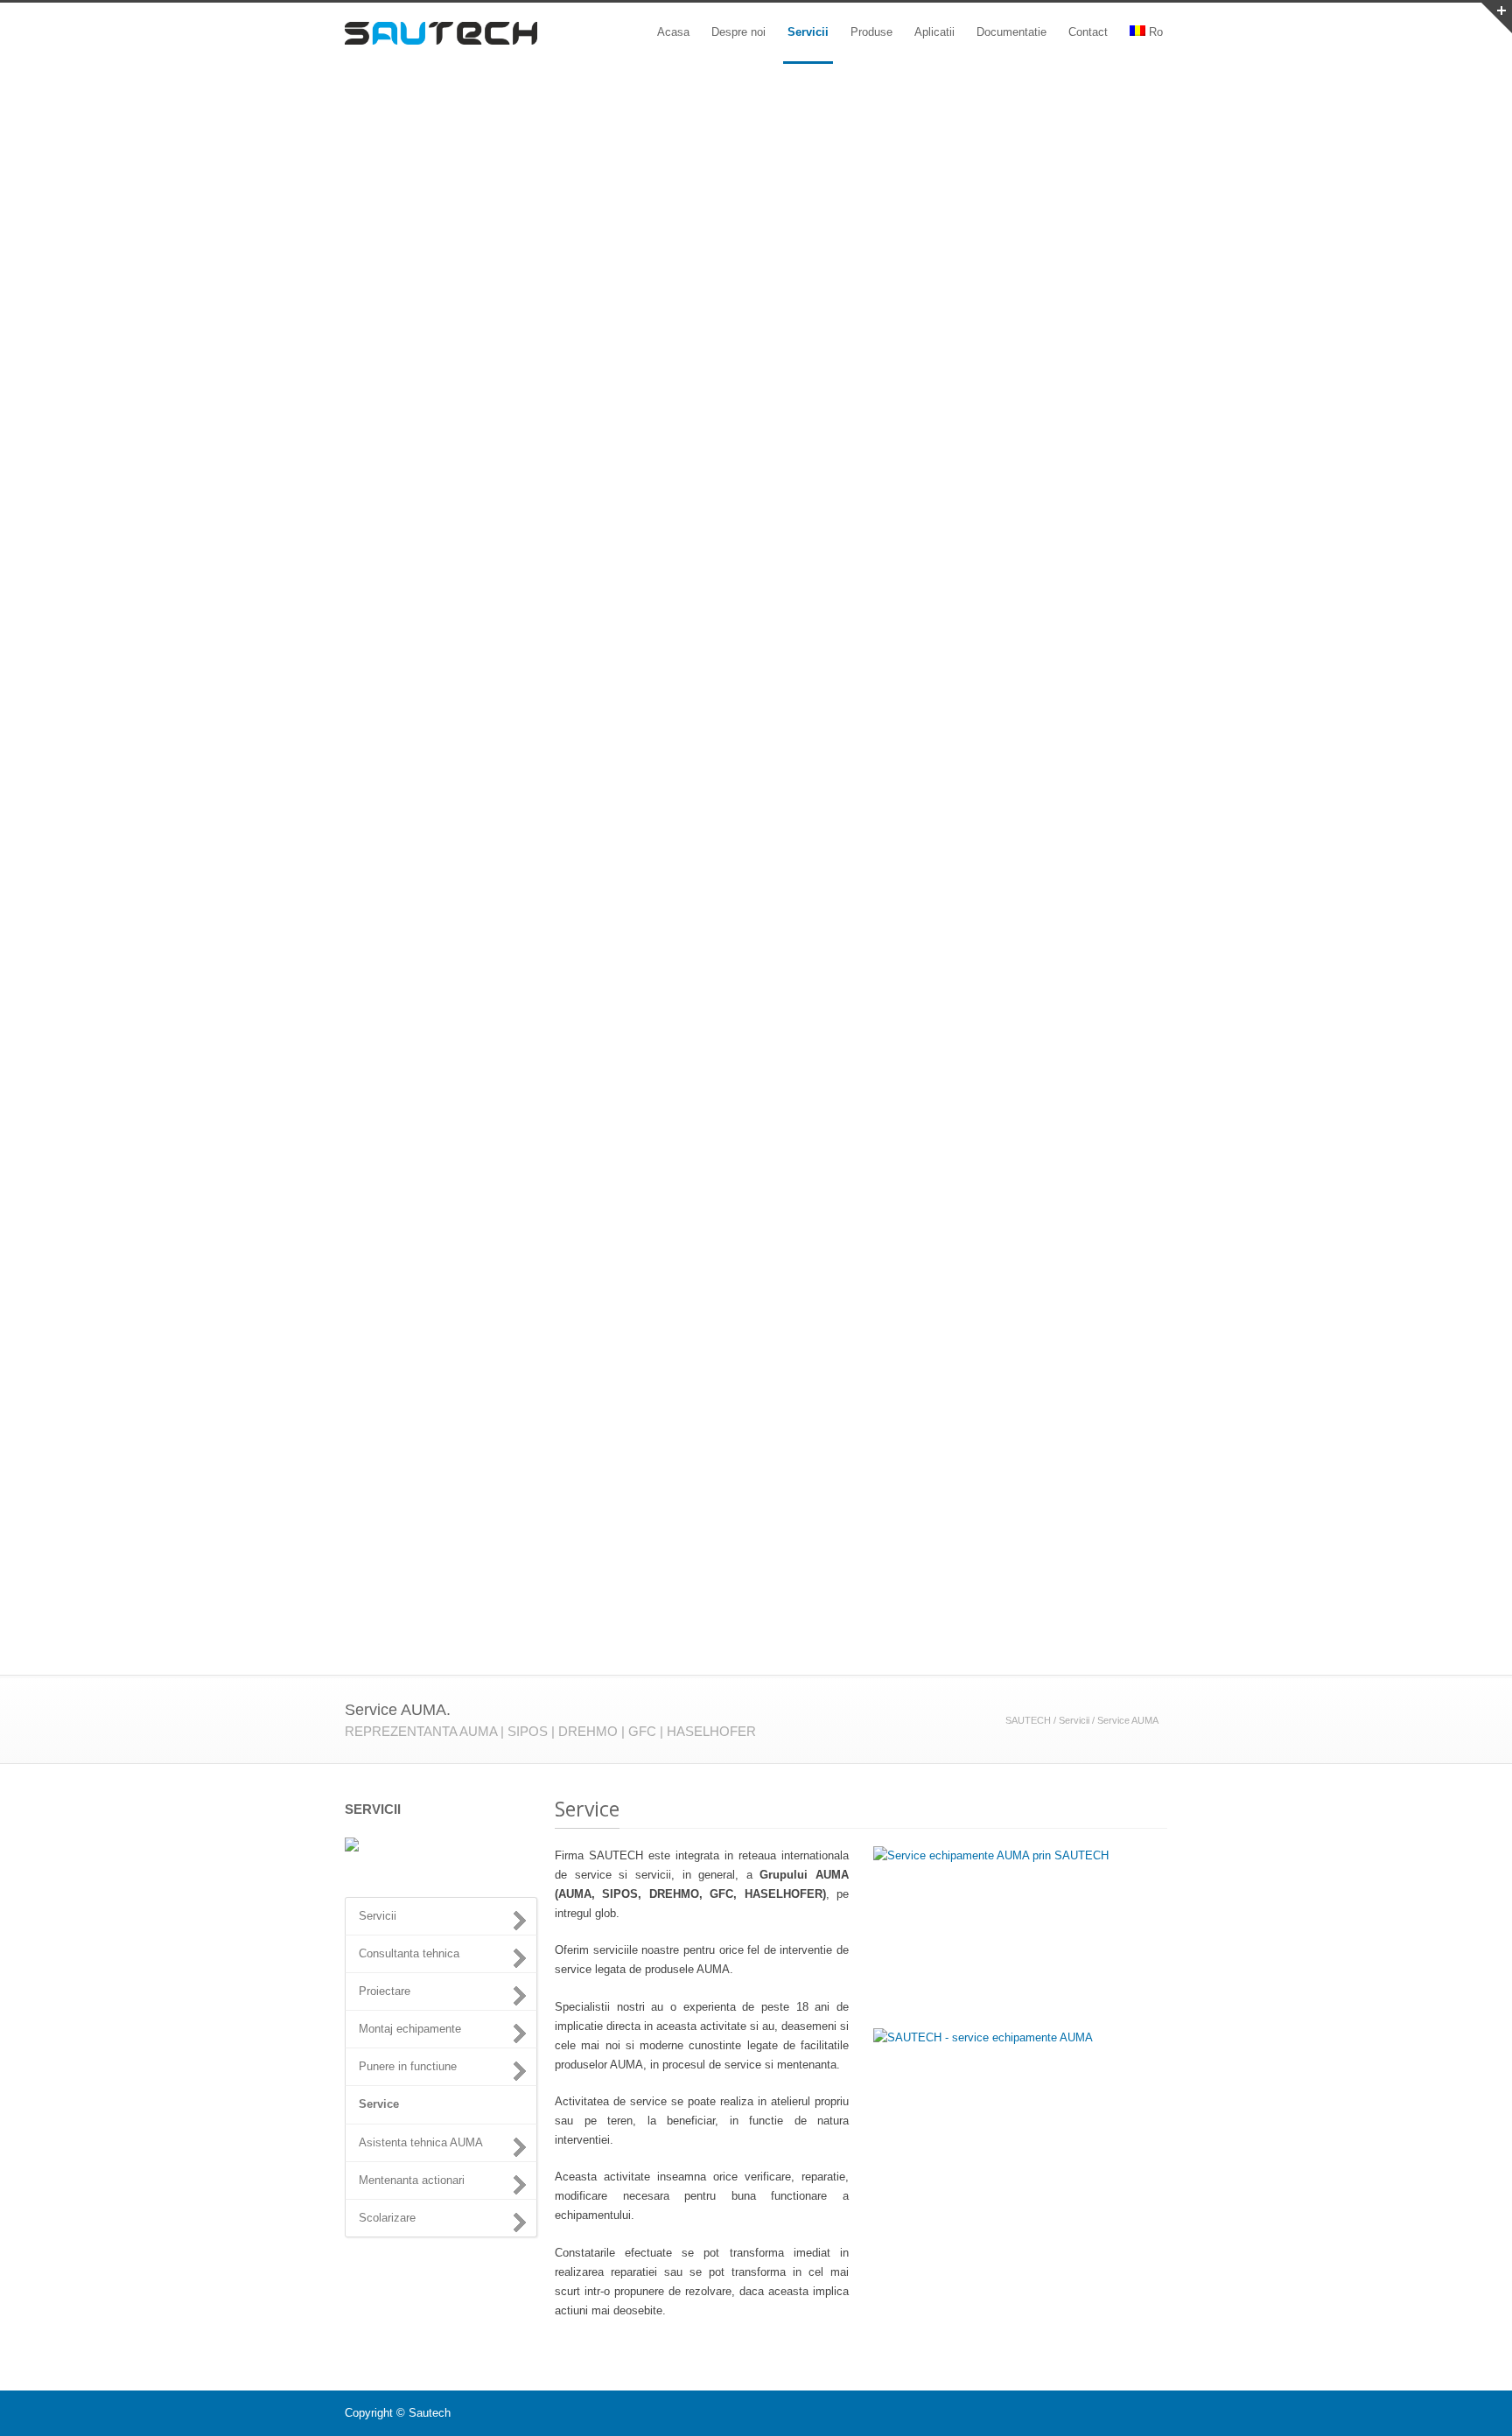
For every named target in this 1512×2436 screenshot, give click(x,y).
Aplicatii (934, 32)
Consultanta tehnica (409, 1953)
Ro (1156, 32)
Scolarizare (387, 2218)
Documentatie (1011, 32)
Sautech (430, 2413)
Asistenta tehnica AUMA (421, 2142)
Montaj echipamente (410, 2029)
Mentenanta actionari (412, 2180)
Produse (871, 32)
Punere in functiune (408, 2066)
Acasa (673, 32)
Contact (1088, 32)
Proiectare (385, 1991)
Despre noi (738, 32)
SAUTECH (1028, 1720)
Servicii (808, 32)
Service (379, 2104)
